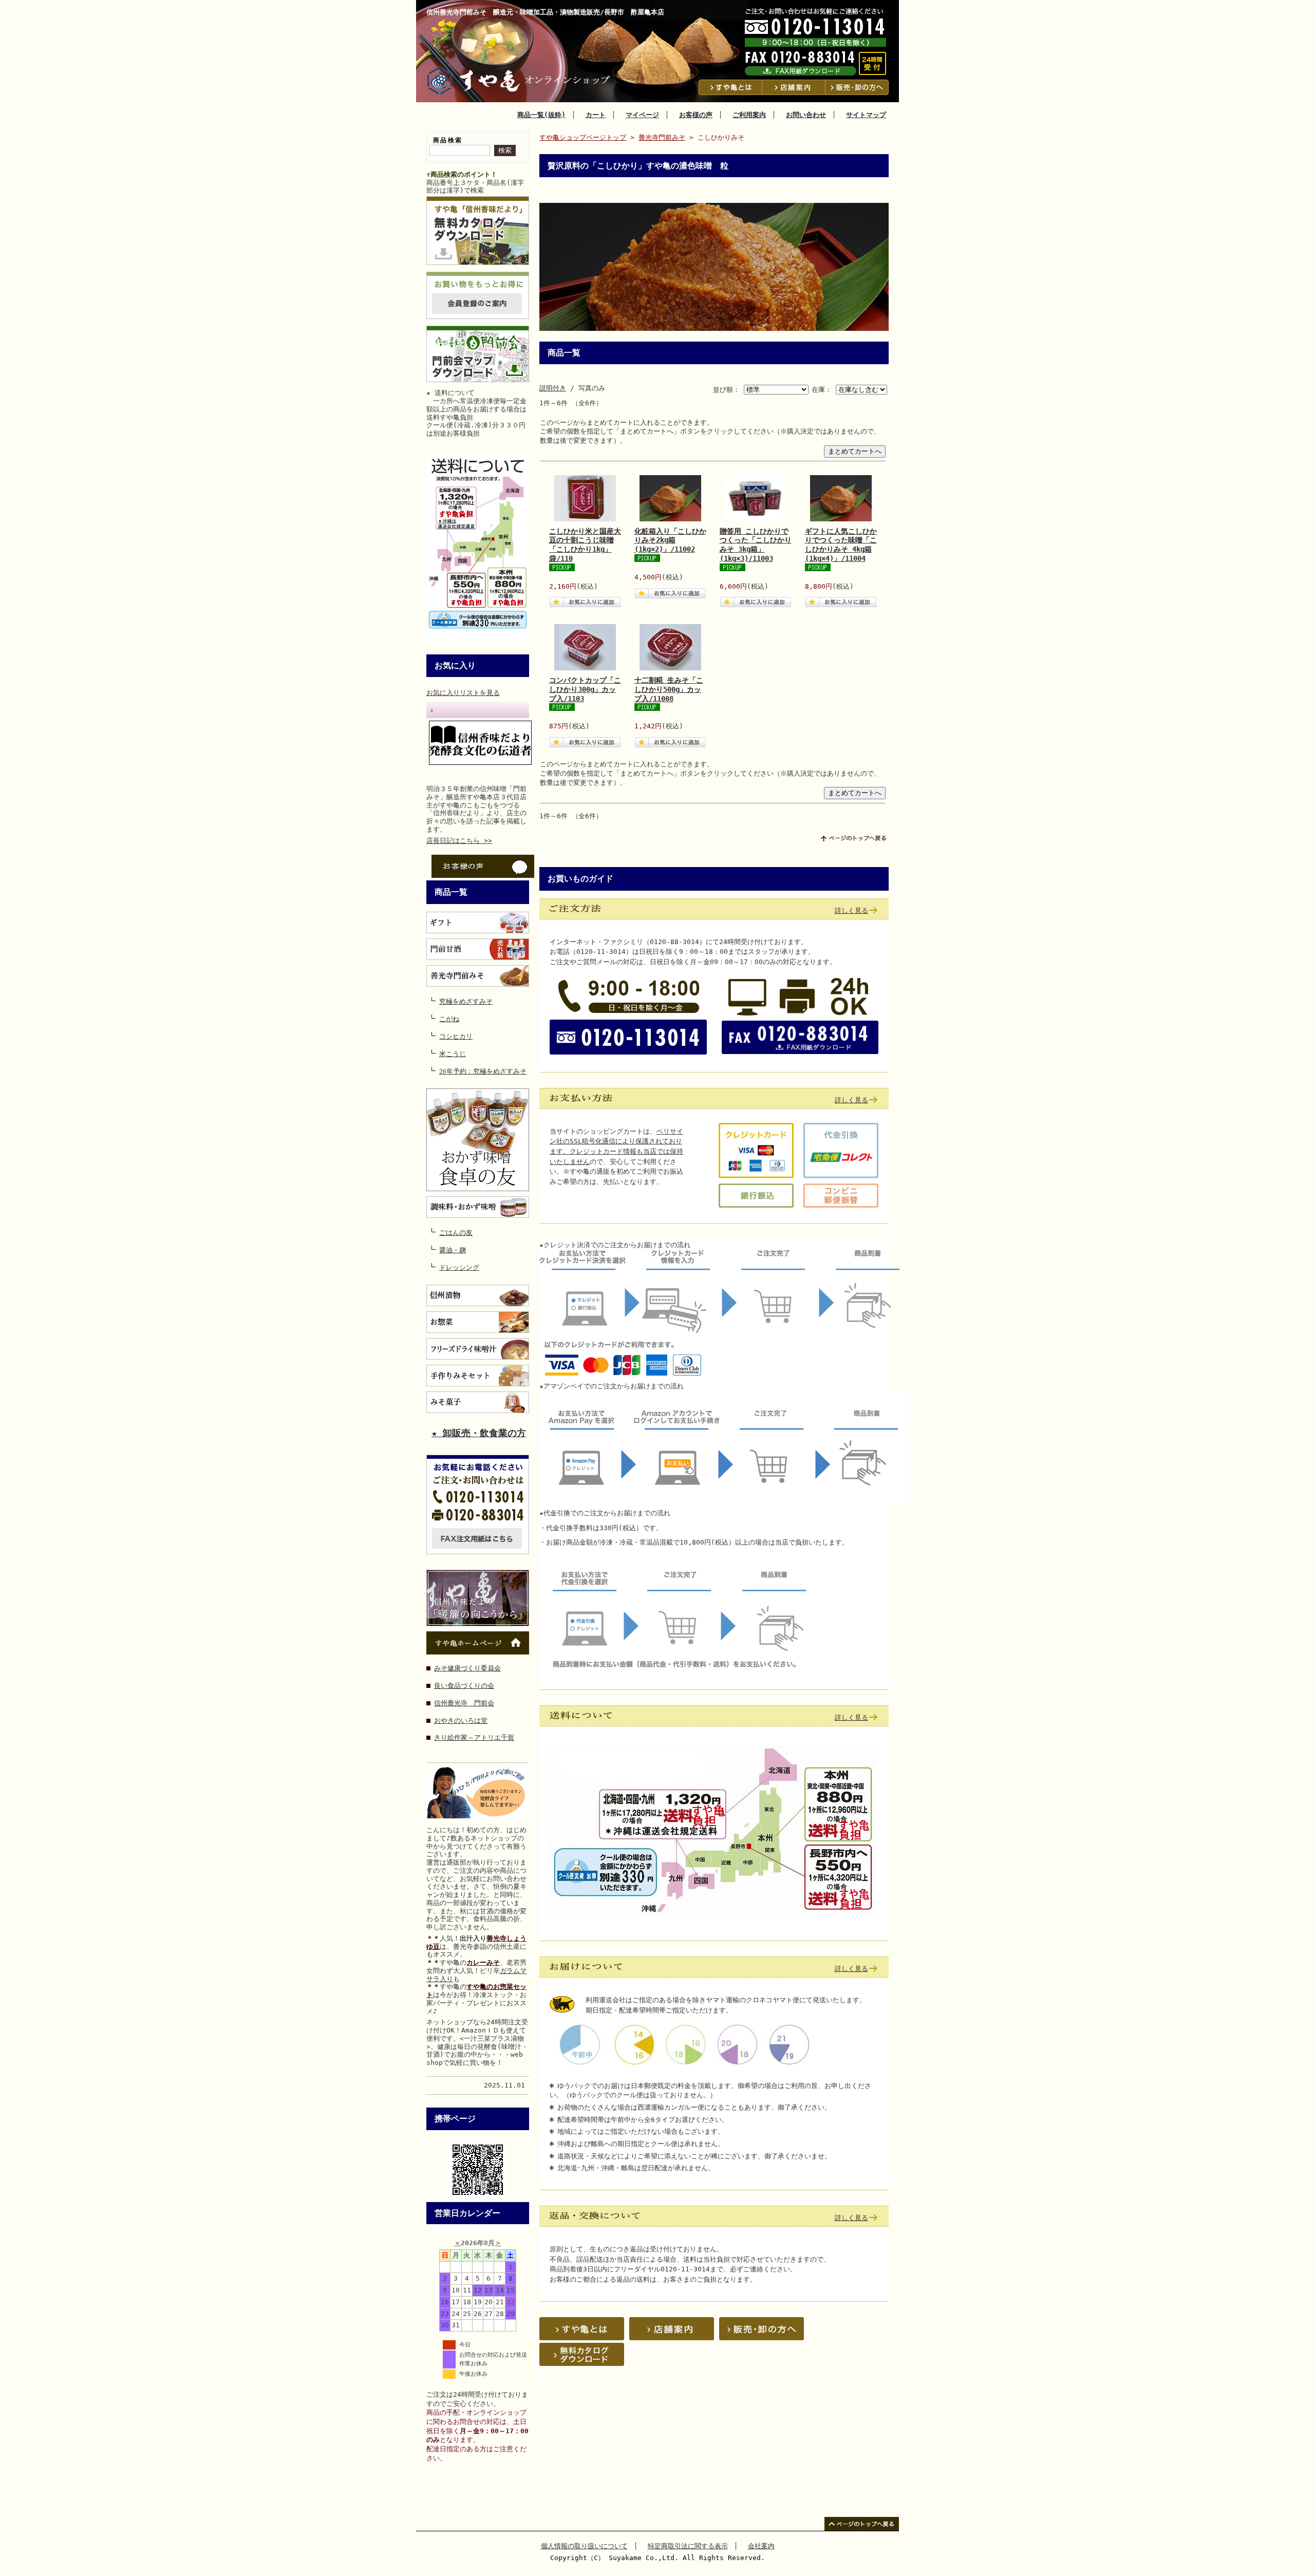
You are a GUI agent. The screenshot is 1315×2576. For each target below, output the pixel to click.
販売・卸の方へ (858, 87)
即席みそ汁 (478, 1349)
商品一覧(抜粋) (541, 115)
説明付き (553, 388)
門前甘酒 (478, 949)
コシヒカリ (456, 1035)
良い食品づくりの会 (464, 1686)
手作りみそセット (478, 1376)
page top (853, 838)
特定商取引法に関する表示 (688, 2546)
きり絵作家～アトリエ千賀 (474, 1737)
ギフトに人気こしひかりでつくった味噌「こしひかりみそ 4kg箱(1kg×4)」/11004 (841, 545)
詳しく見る (851, 910)
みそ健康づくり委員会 (467, 1668)
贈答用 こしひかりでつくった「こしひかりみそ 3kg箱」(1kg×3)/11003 (756, 545)
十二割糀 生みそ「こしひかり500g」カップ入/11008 (669, 689)
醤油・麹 (453, 1248)
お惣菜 (478, 1322)
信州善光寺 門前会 (464, 1703)
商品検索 (448, 140)
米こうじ (453, 1052)
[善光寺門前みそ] (478, 976)
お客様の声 (696, 115)
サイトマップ (866, 115)
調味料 (478, 1207)
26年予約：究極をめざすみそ (483, 1070)
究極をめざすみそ (466, 1000)
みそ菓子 (478, 1402)
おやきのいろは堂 (461, 1721)
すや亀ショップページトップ (583, 137)
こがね (449, 1017)
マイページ (642, 115)
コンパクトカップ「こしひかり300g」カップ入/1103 (585, 689)
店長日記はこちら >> (459, 841)
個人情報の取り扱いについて (584, 2546)
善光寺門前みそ (662, 137)
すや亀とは (730, 87)
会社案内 (761, 2546)
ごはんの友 (456, 1231)
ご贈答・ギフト (478, 923)
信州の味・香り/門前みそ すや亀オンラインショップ (521, 81)
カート (596, 115)
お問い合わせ (806, 115)
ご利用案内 (749, 115)
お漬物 (478, 1295)
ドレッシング (459, 1266)
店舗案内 (794, 87)
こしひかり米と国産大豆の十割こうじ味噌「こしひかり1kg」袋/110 (585, 545)
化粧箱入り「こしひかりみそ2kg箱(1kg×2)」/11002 (670, 540)
